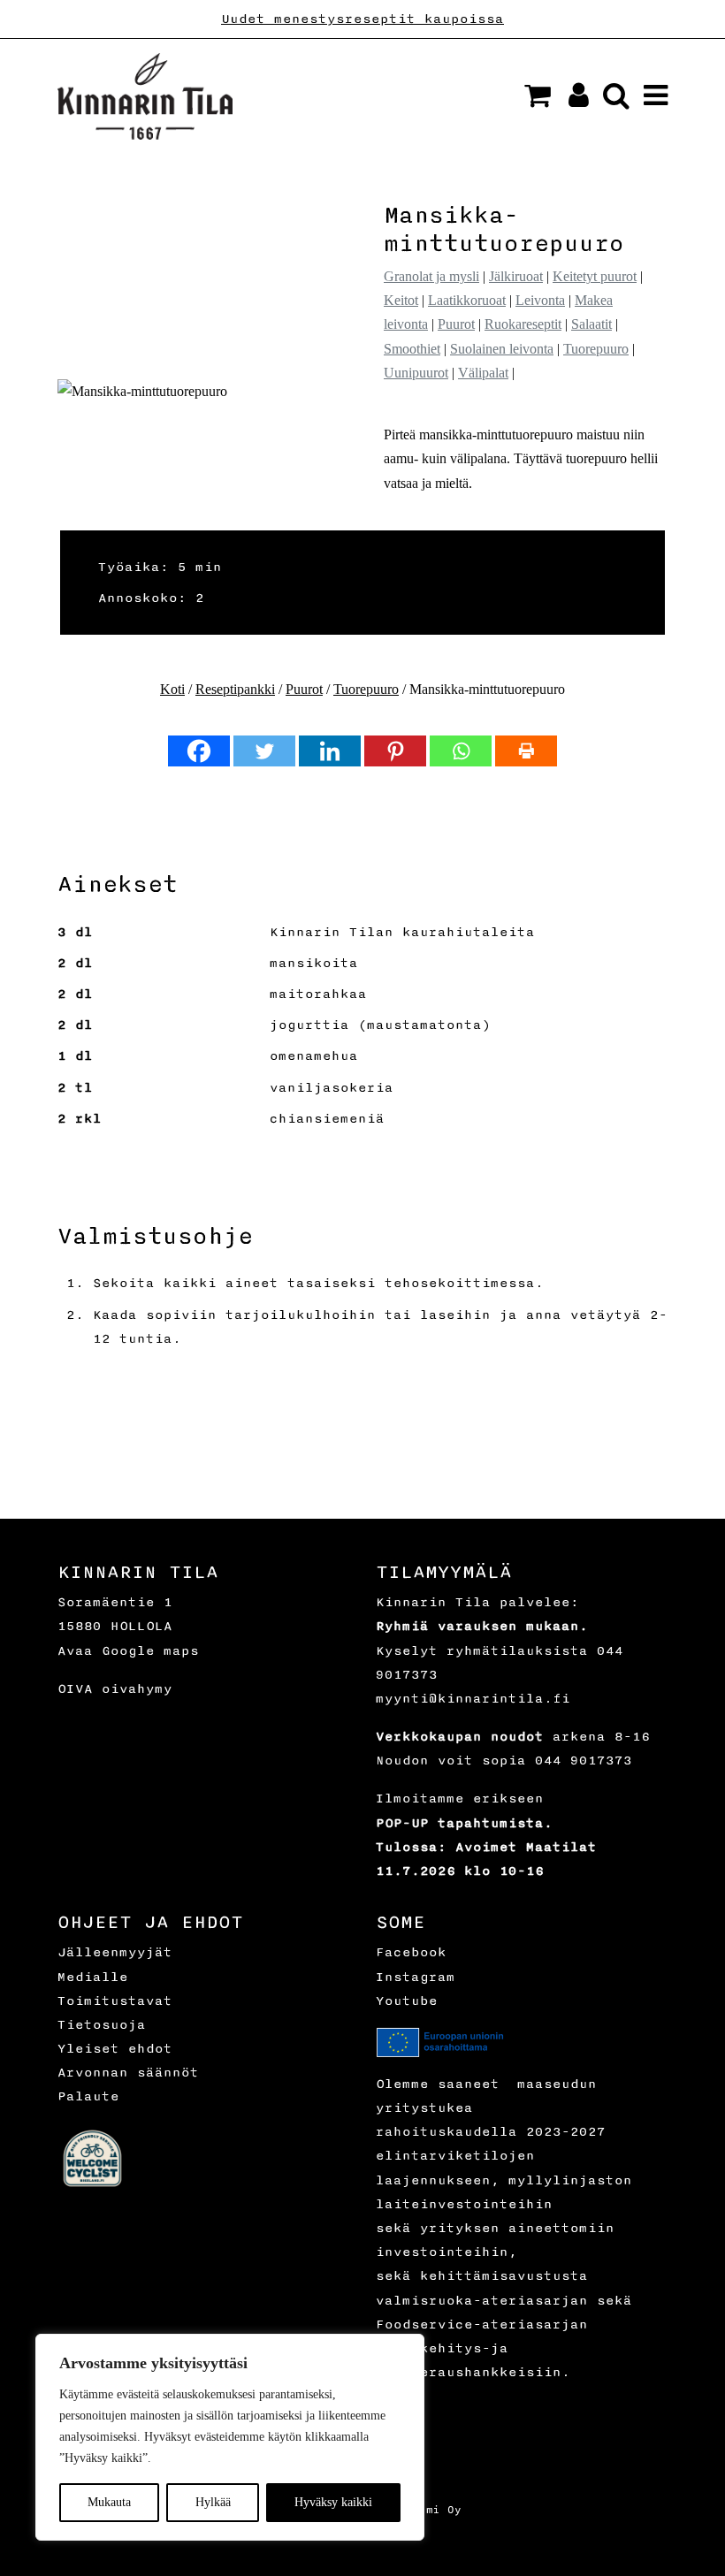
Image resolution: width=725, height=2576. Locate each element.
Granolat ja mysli (431, 276)
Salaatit (591, 324)
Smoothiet (412, 349)
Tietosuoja (102, 2025)
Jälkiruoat (516, 276)
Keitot (401, 300)
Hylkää (213, 2502)
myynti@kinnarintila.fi (473, 1699)
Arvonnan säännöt (128, 2073)
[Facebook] (199, 751)
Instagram (416, 1977)
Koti (172, 689)
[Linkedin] (330, 751)
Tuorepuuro (596, 349)
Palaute (88, 2096)
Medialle (93, 1977)
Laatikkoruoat (467, 300)
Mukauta (109, 2502)
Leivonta (540, 300)
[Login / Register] (572, 100)
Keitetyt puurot (595, 276)
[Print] (526, 751)
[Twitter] (264, 751)
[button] (538, 95)
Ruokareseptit (523, 324)
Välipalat (483, 373)
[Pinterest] (395, 751)
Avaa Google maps (128, 1651)
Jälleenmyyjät (115, 1952)
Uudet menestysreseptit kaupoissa (362, 19)
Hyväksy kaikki (333, 2502)
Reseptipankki (235, 689)
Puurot (456, 324)
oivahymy (137, 1689)
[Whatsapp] (461, 751)
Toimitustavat (115, 2001)
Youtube (407, 2001)
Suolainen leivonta (502, 349)
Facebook (411, 1952)
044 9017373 (584, 1761)
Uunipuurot (416, 373)
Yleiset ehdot (115, 2049)
